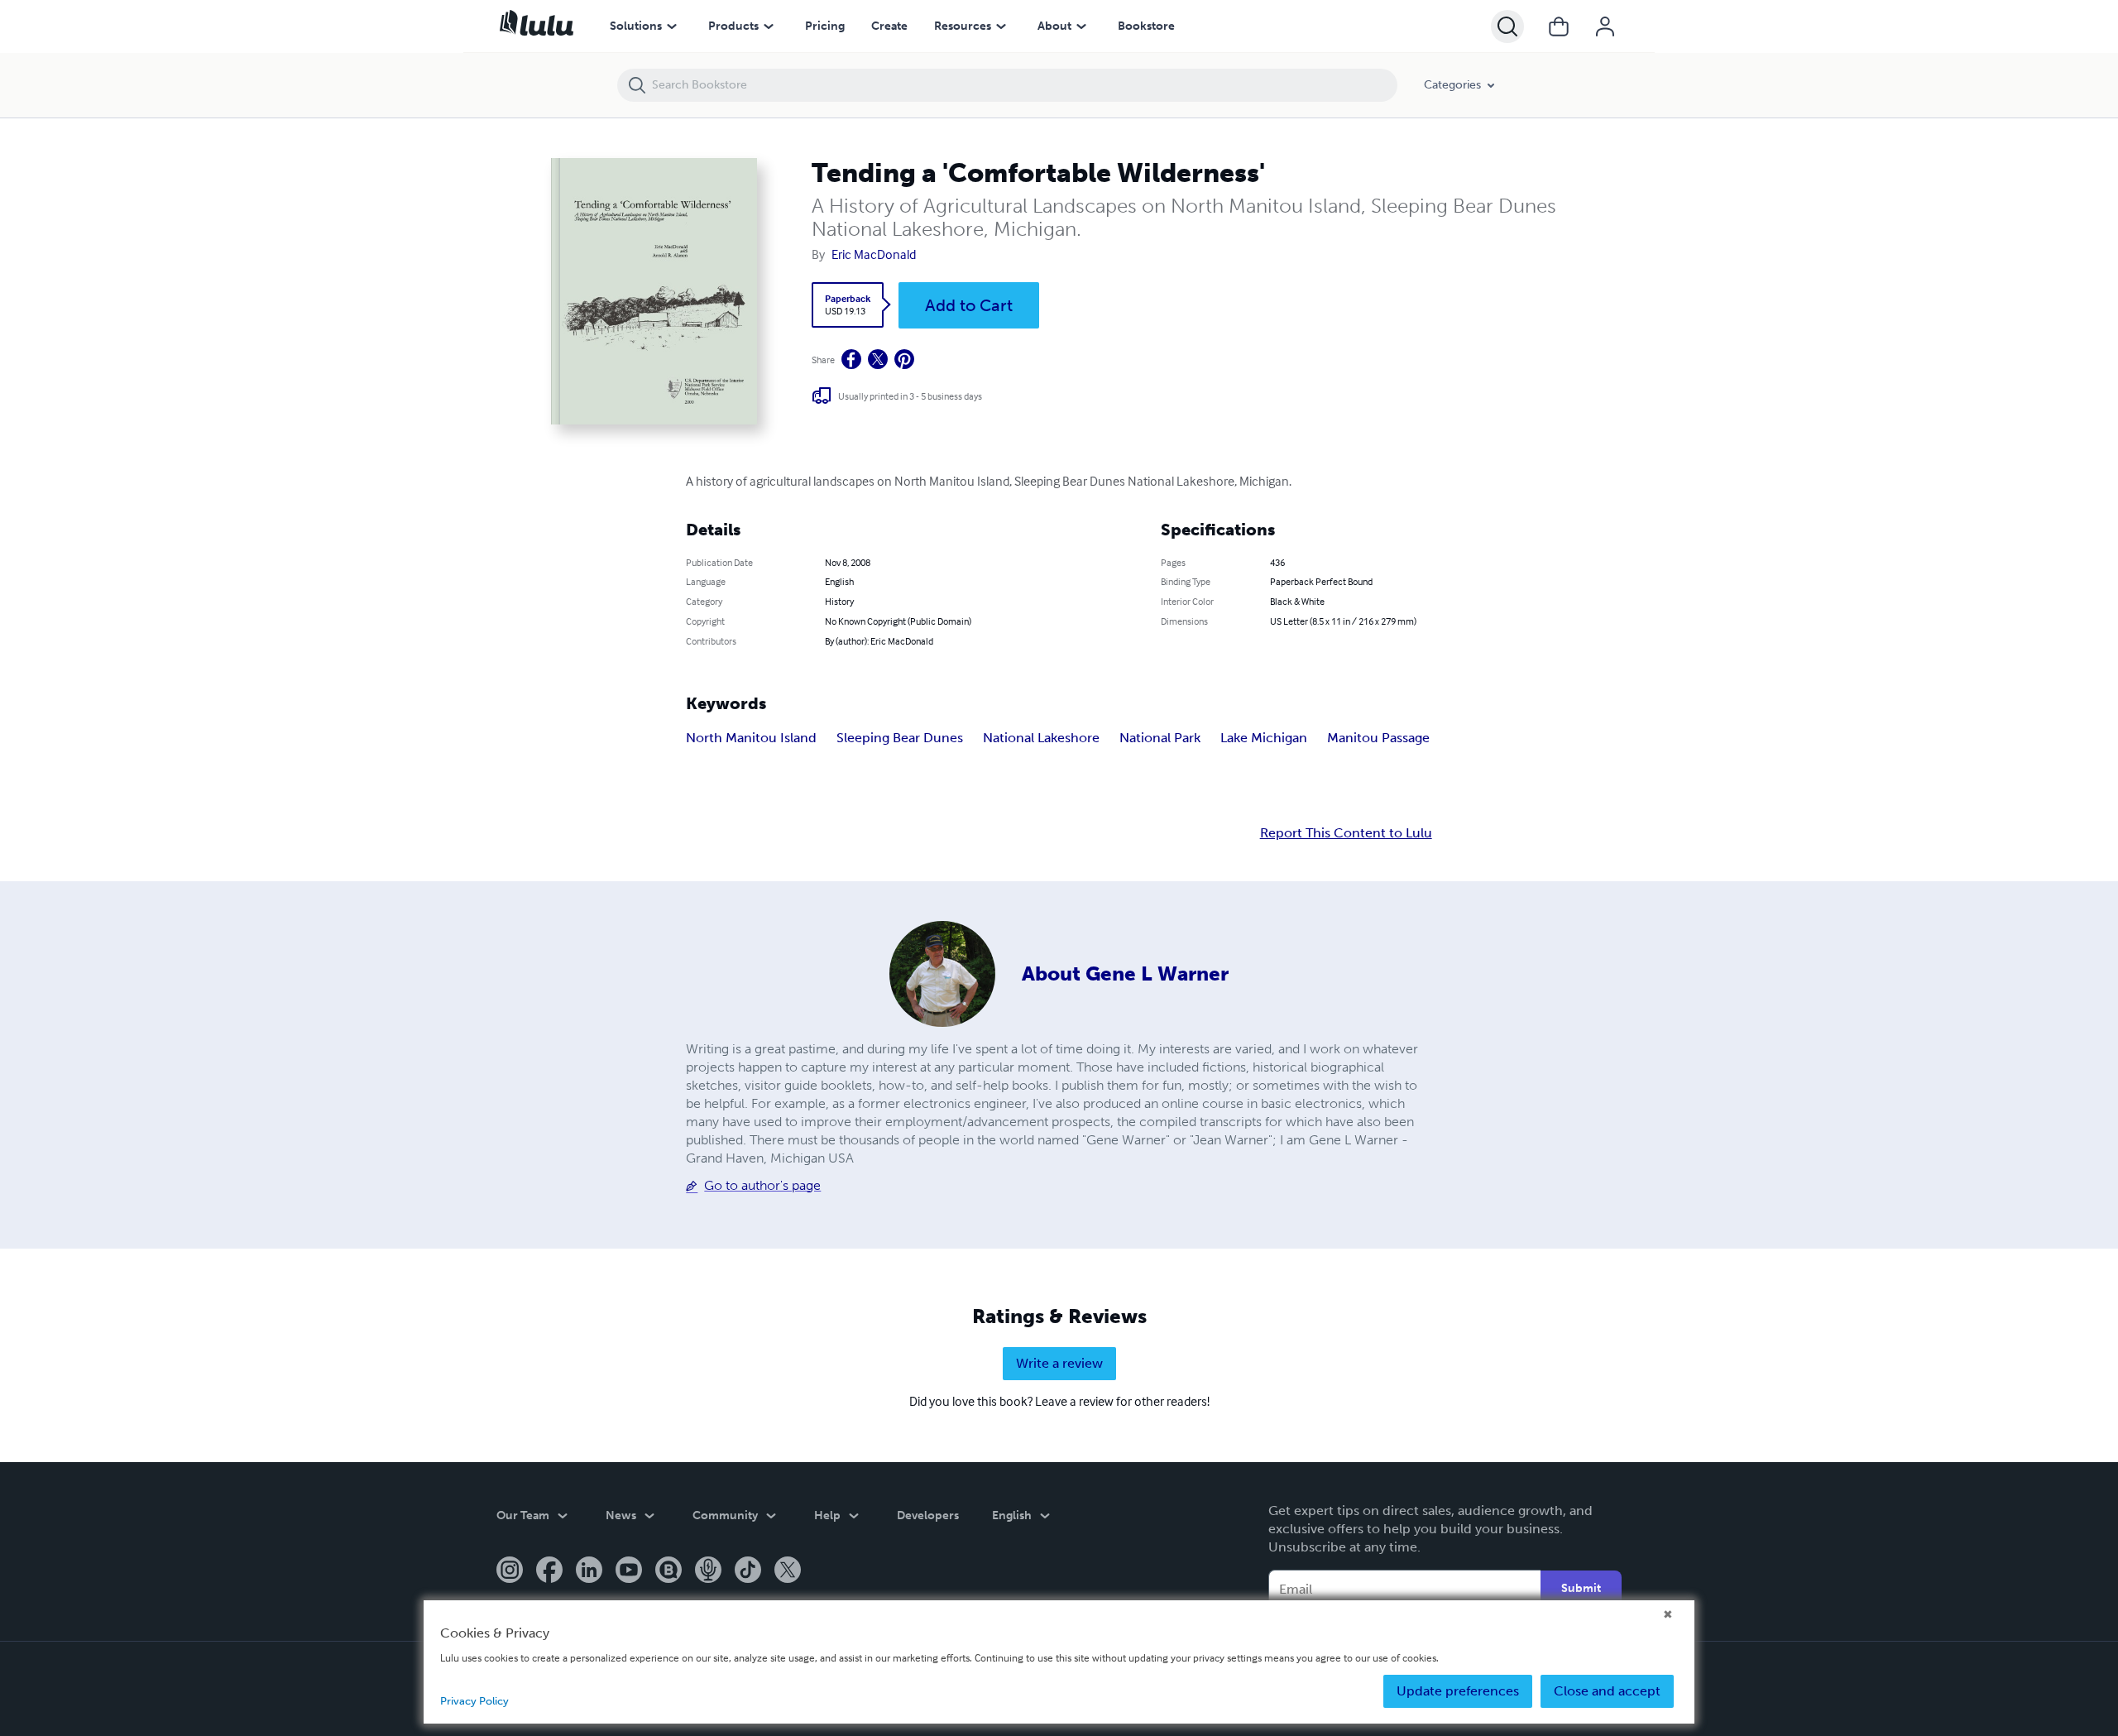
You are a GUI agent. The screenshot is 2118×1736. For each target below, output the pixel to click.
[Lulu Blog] (668, 1571)
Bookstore (1146, 26)
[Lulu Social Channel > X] (788, 1571)
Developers (928, 1515)
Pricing (825, 26)
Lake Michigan (1264, 738)
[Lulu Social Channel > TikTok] (748, 1571)
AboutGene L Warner (1125, 974)
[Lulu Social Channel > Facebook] (549, 1571)
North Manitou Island (751, 738)
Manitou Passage (1378, 738)
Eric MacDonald (874, 254)
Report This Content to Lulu (1346, 833)
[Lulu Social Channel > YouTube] (629, 1571)
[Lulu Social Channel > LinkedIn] (589, 1571)
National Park (1160, 738)
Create (889, 26)
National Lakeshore (1041, 738)
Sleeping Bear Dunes (900, 738)
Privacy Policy (474, 1701)
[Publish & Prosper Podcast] (708, 1571)
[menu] (672, 26)
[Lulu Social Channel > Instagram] (510, 1571)
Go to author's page (762, 1185)
